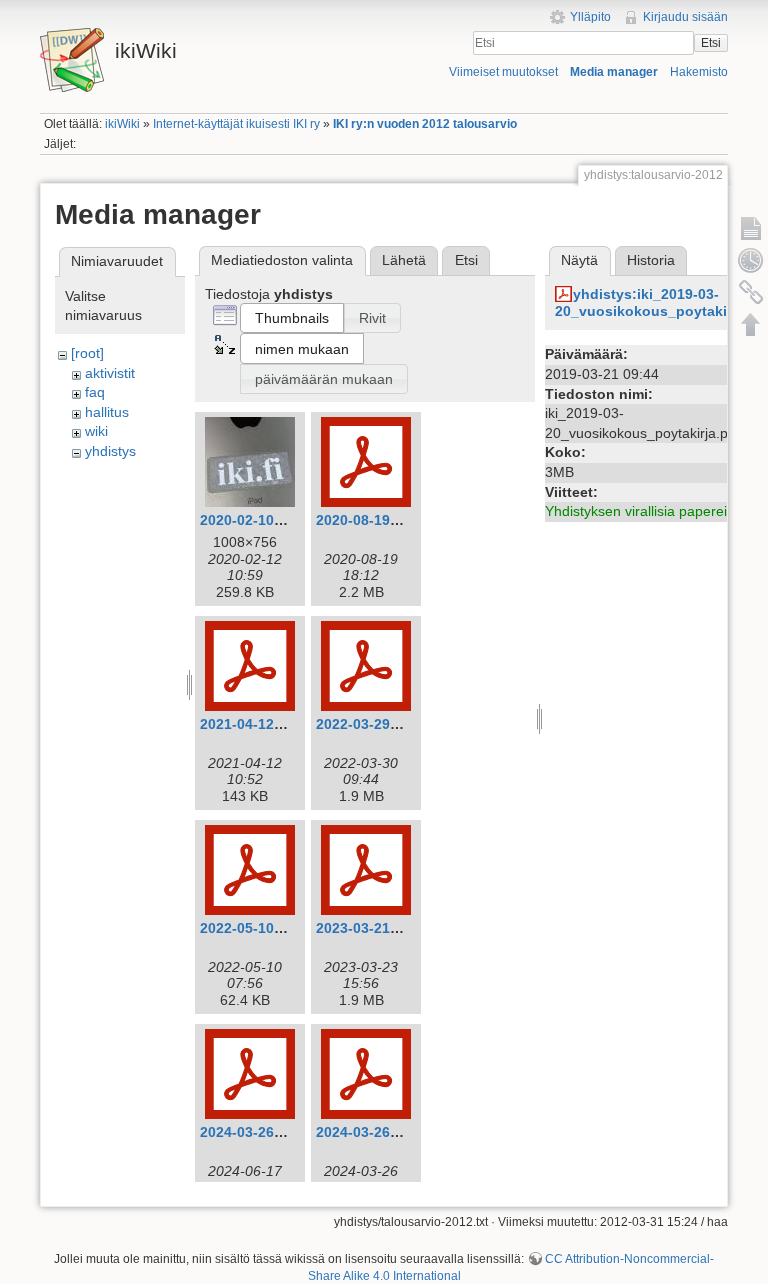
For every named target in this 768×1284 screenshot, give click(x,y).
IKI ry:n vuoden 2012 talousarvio (425, 124)
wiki (96, 431)
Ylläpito (590, 17)
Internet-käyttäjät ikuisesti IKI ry (236, 124)
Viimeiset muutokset (503, 72)
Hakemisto (699, 72)
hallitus (107, 412)
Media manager (614, 72)
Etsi (711, 43)
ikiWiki (122, 124)
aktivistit (110, 373)
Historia (651, 260)
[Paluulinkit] (751, 292)
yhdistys (110, 451)
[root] (87, 353)
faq (95, 392)
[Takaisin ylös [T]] (751, 324)
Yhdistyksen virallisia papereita (642, 511)
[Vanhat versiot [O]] (751, 260)
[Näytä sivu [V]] (751, 228)
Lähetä (404, 260)
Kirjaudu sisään (685, 17)
